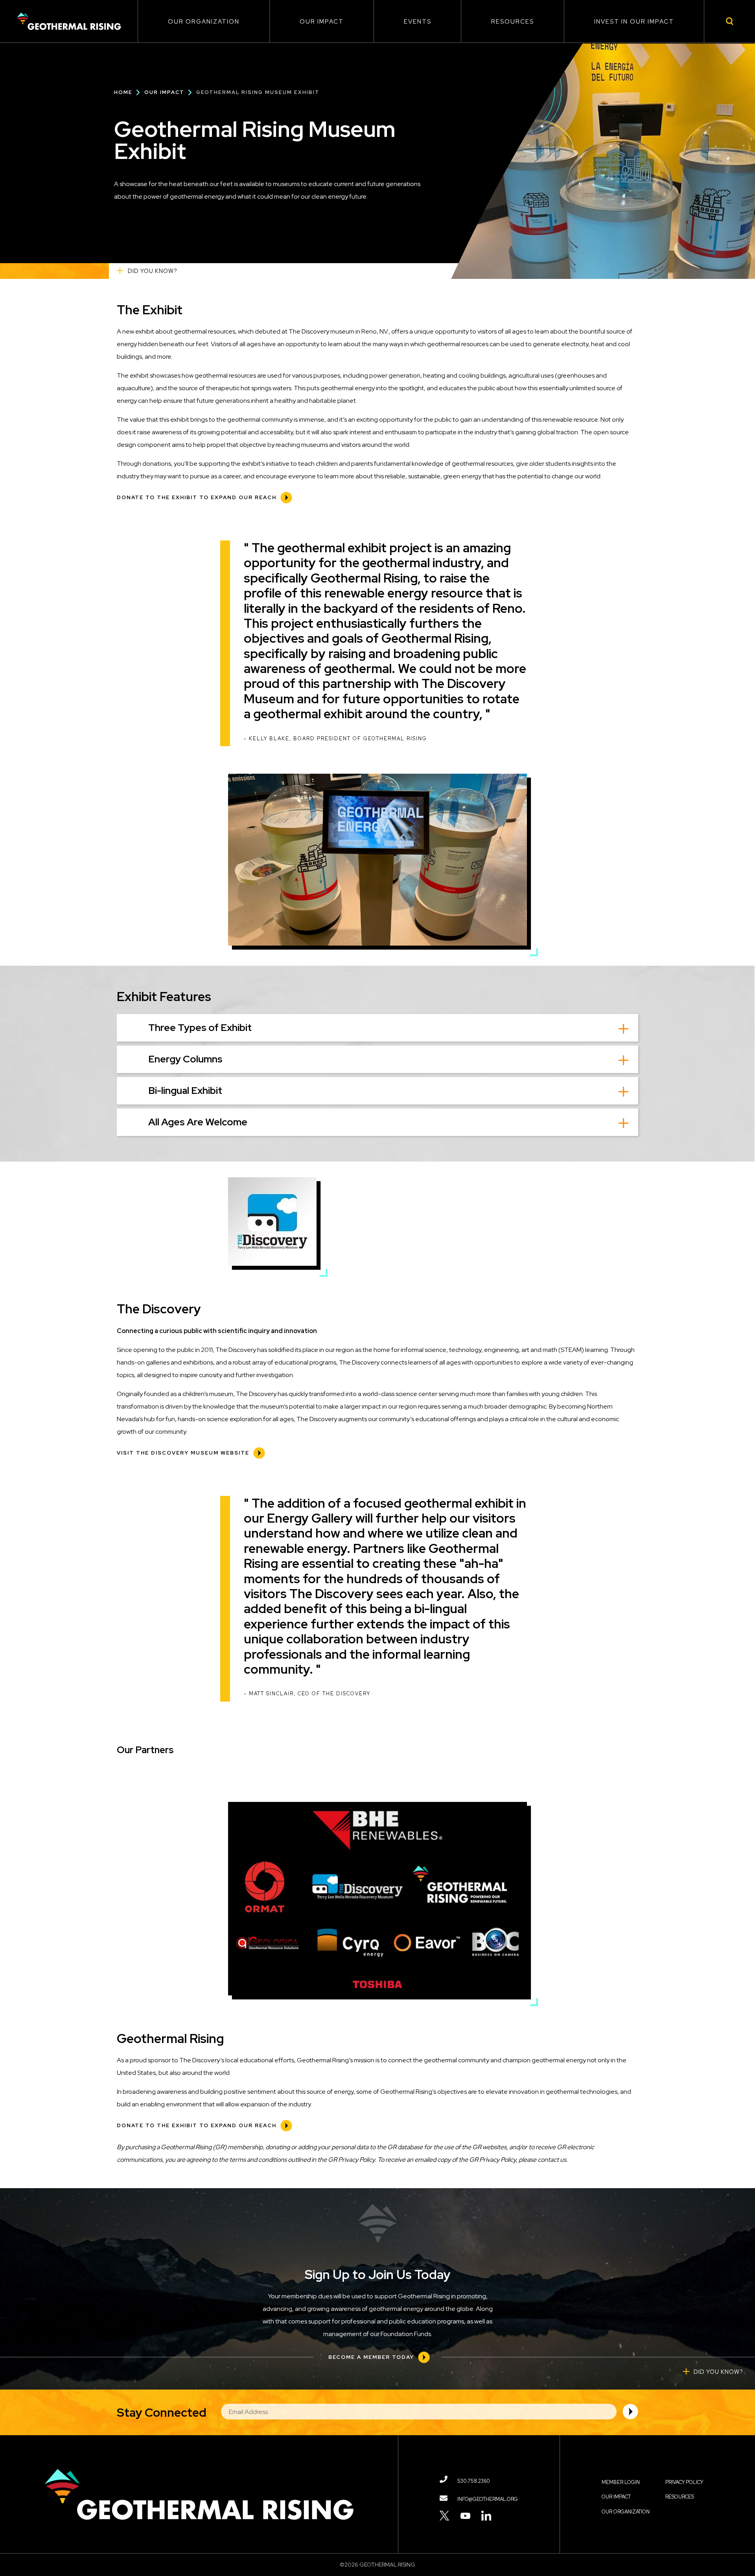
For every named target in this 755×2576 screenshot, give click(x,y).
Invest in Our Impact (634, 22)
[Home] (69, 21)
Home (123, 92)
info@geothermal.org (488, 2499)
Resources (513, 22)
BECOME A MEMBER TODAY (371, 2357)
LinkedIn (486, 2516)
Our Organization (204, 22)
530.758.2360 (474, 2481)
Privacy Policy (684, 2482)
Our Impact (322, 22)
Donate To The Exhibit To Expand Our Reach (197, 497)
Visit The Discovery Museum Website (183, 1453)
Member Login (621, 2482)
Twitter (445, 2516)
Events (418, 22)
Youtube (465, 2516)
